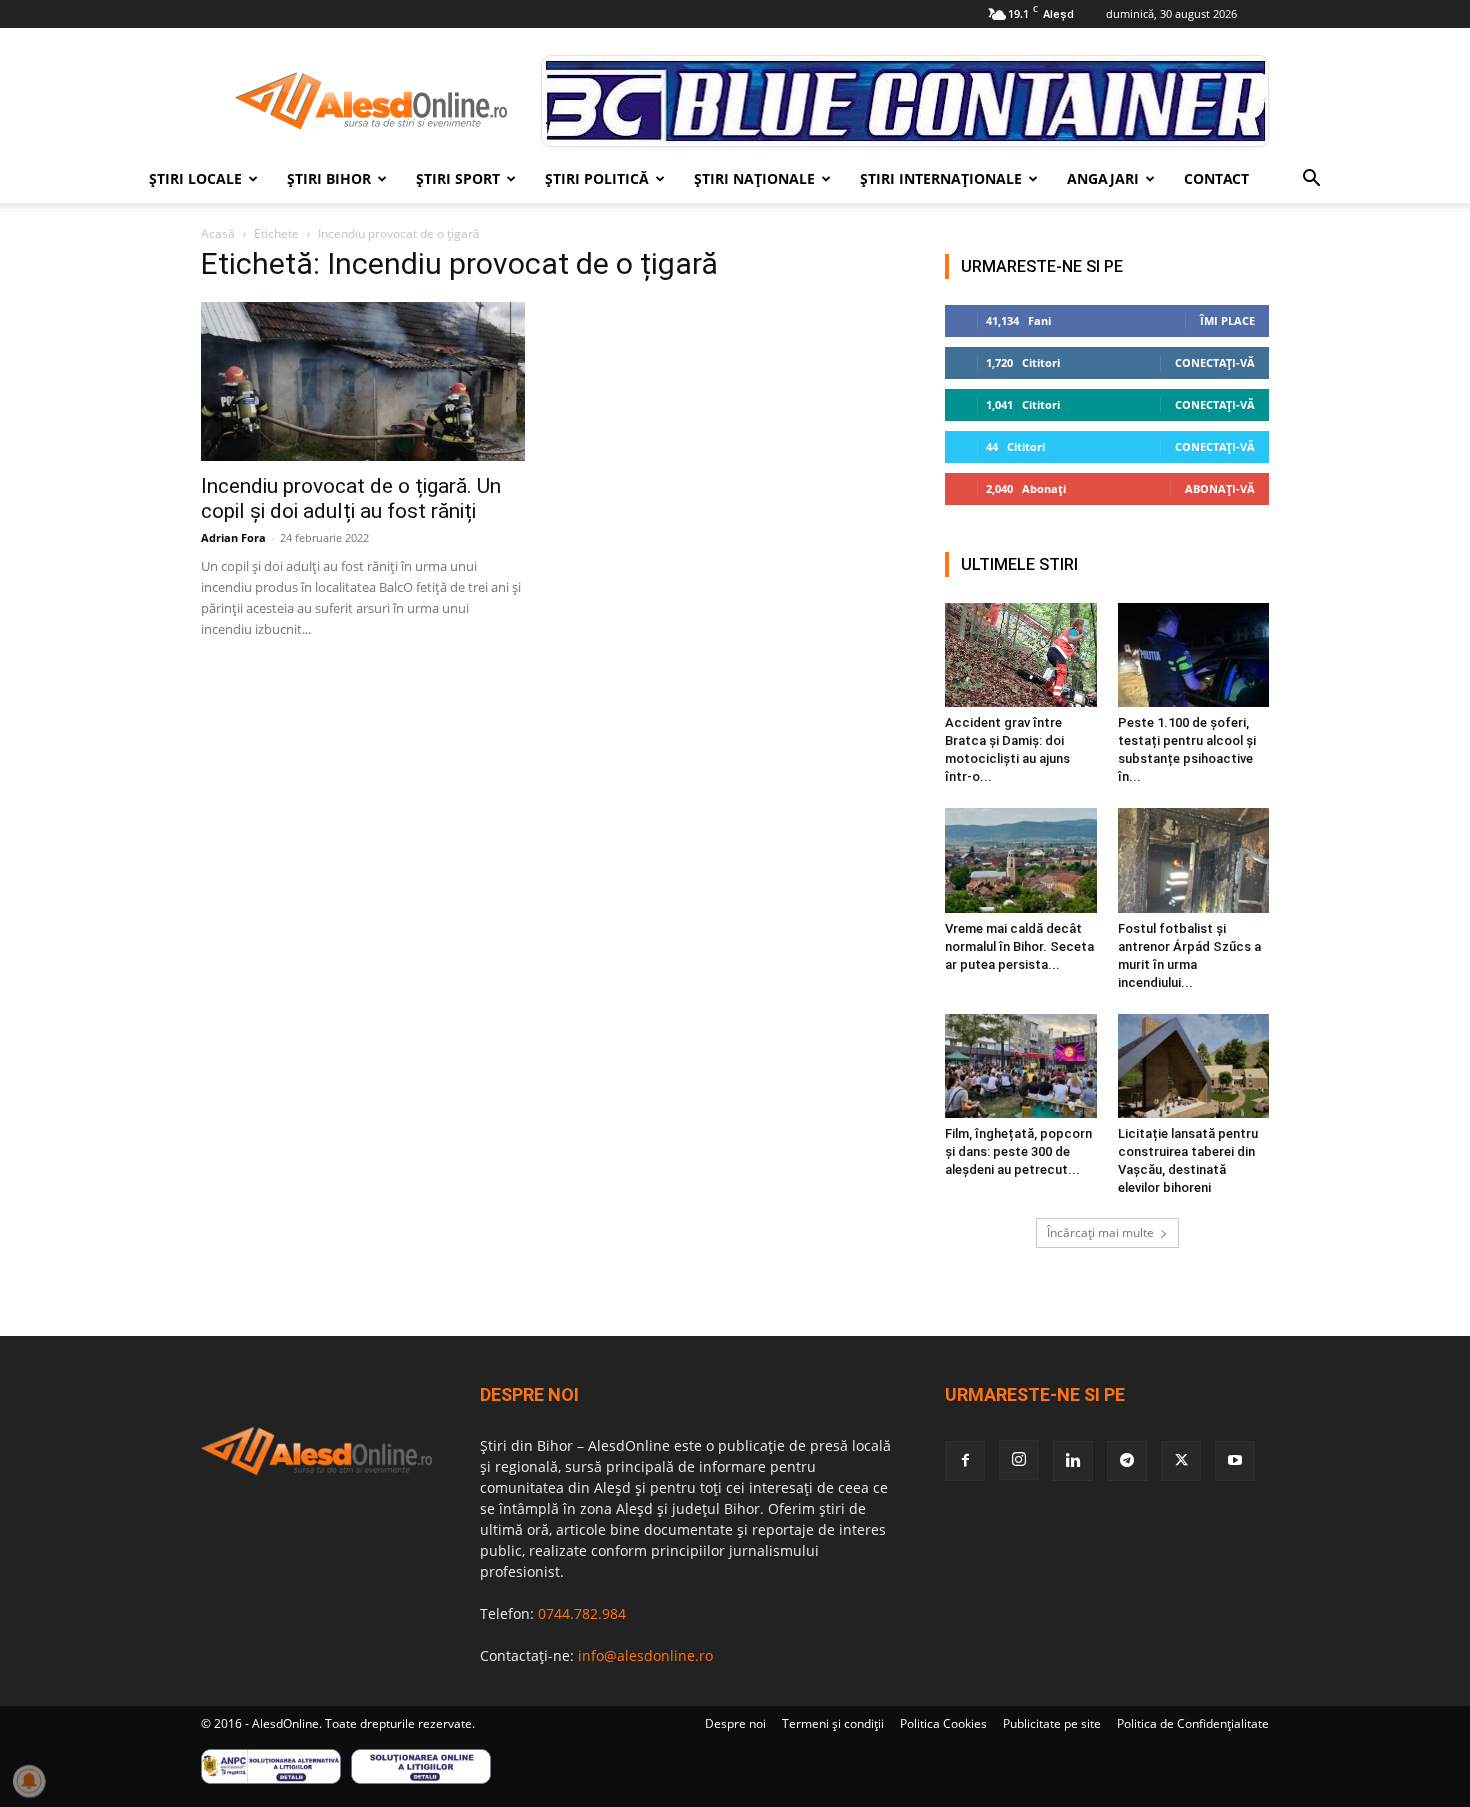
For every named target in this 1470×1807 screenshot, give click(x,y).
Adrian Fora (233, 537)
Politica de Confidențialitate (1193, 1723)
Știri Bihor (329, 178)
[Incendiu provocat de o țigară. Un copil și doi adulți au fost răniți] (363, 381)
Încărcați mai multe (1100, 1232)
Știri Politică (597, 178)
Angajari (1103, 178)
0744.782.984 (582, 1613)
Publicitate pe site (1052, 1723)
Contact (1216, 178)
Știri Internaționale (941, 178)
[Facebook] (965, 1461)
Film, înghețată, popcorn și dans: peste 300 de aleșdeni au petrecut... (1018, 1151)
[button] (1311, 180)
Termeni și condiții (833, 1723)
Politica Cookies (943, 1723)
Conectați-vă (1215, 362)
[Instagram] (1019, 1460)
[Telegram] (1127, 1461)
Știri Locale (195, 178)
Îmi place (1227, 320)
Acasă (218, 233)
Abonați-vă (1220, 488)
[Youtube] (1235, 1461)
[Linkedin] (1073, 1461)
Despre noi (735, 1723)
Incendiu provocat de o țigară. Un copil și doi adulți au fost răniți (351, 498)
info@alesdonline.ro (645, 1655)
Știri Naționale (754, 178)
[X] (1181, 1461)
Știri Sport (458, 178)
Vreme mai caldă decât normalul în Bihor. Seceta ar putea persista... (1019, 946)
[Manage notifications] (29, 1781)
